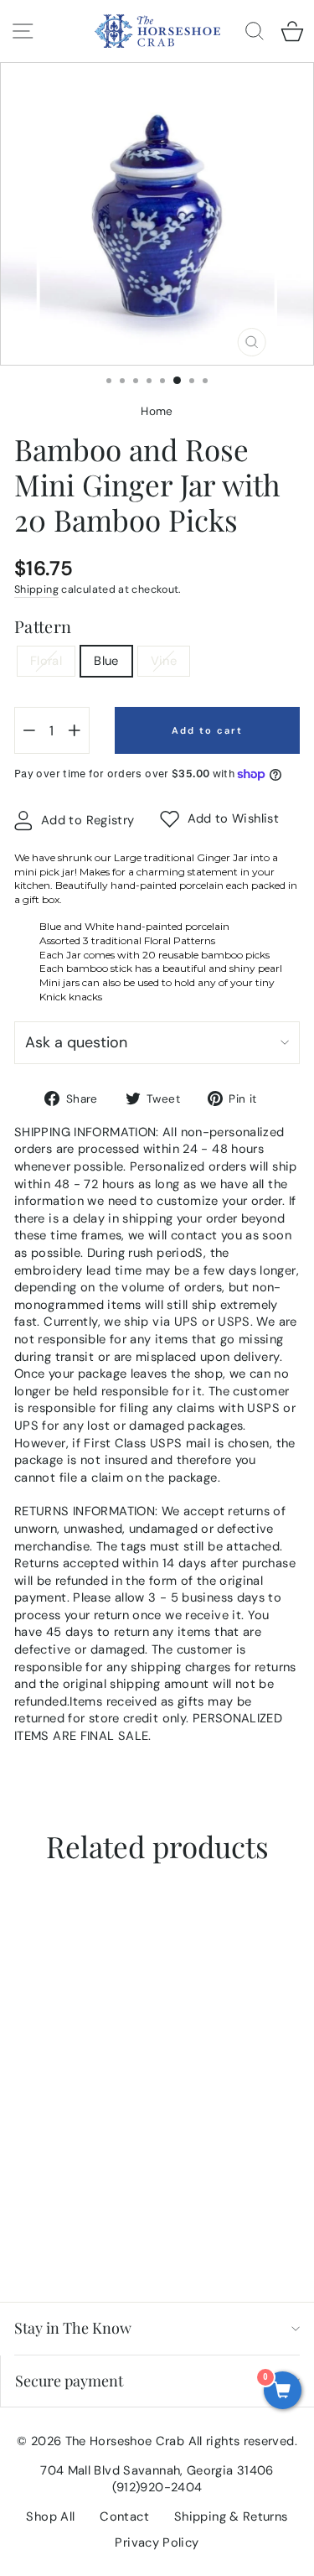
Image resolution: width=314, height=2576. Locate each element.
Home (157, 411)
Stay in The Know (73, 2328)
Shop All (50, 2516)
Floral (46, 661)
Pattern (43, 626)
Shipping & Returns (231, 2516)
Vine (164, 661)
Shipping (36, 589)
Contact (124, 2516)
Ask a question (76, 1042)
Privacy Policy (157, 2542)
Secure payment (69, 2381)
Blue (106, 661)
